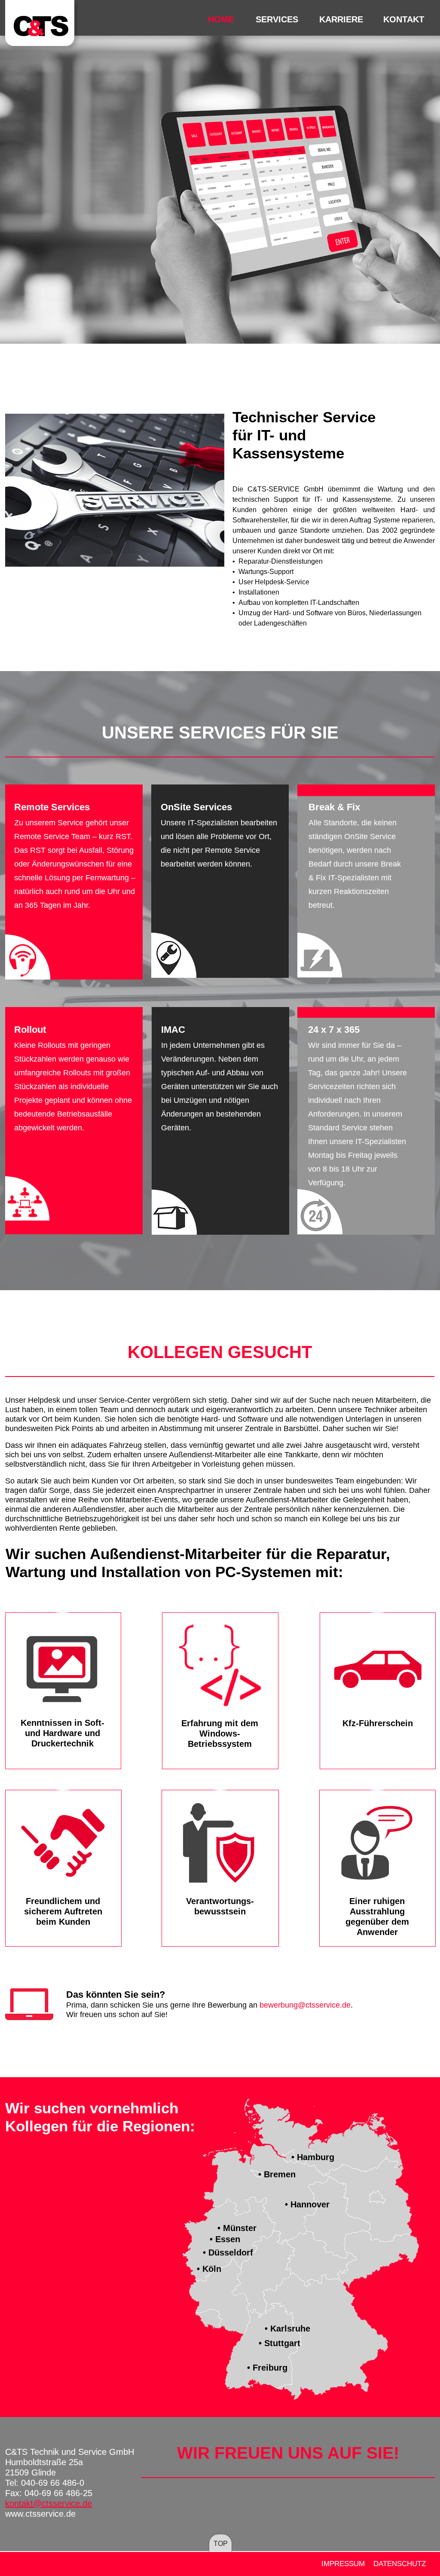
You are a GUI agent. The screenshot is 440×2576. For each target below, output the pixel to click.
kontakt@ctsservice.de (49, 2503)
